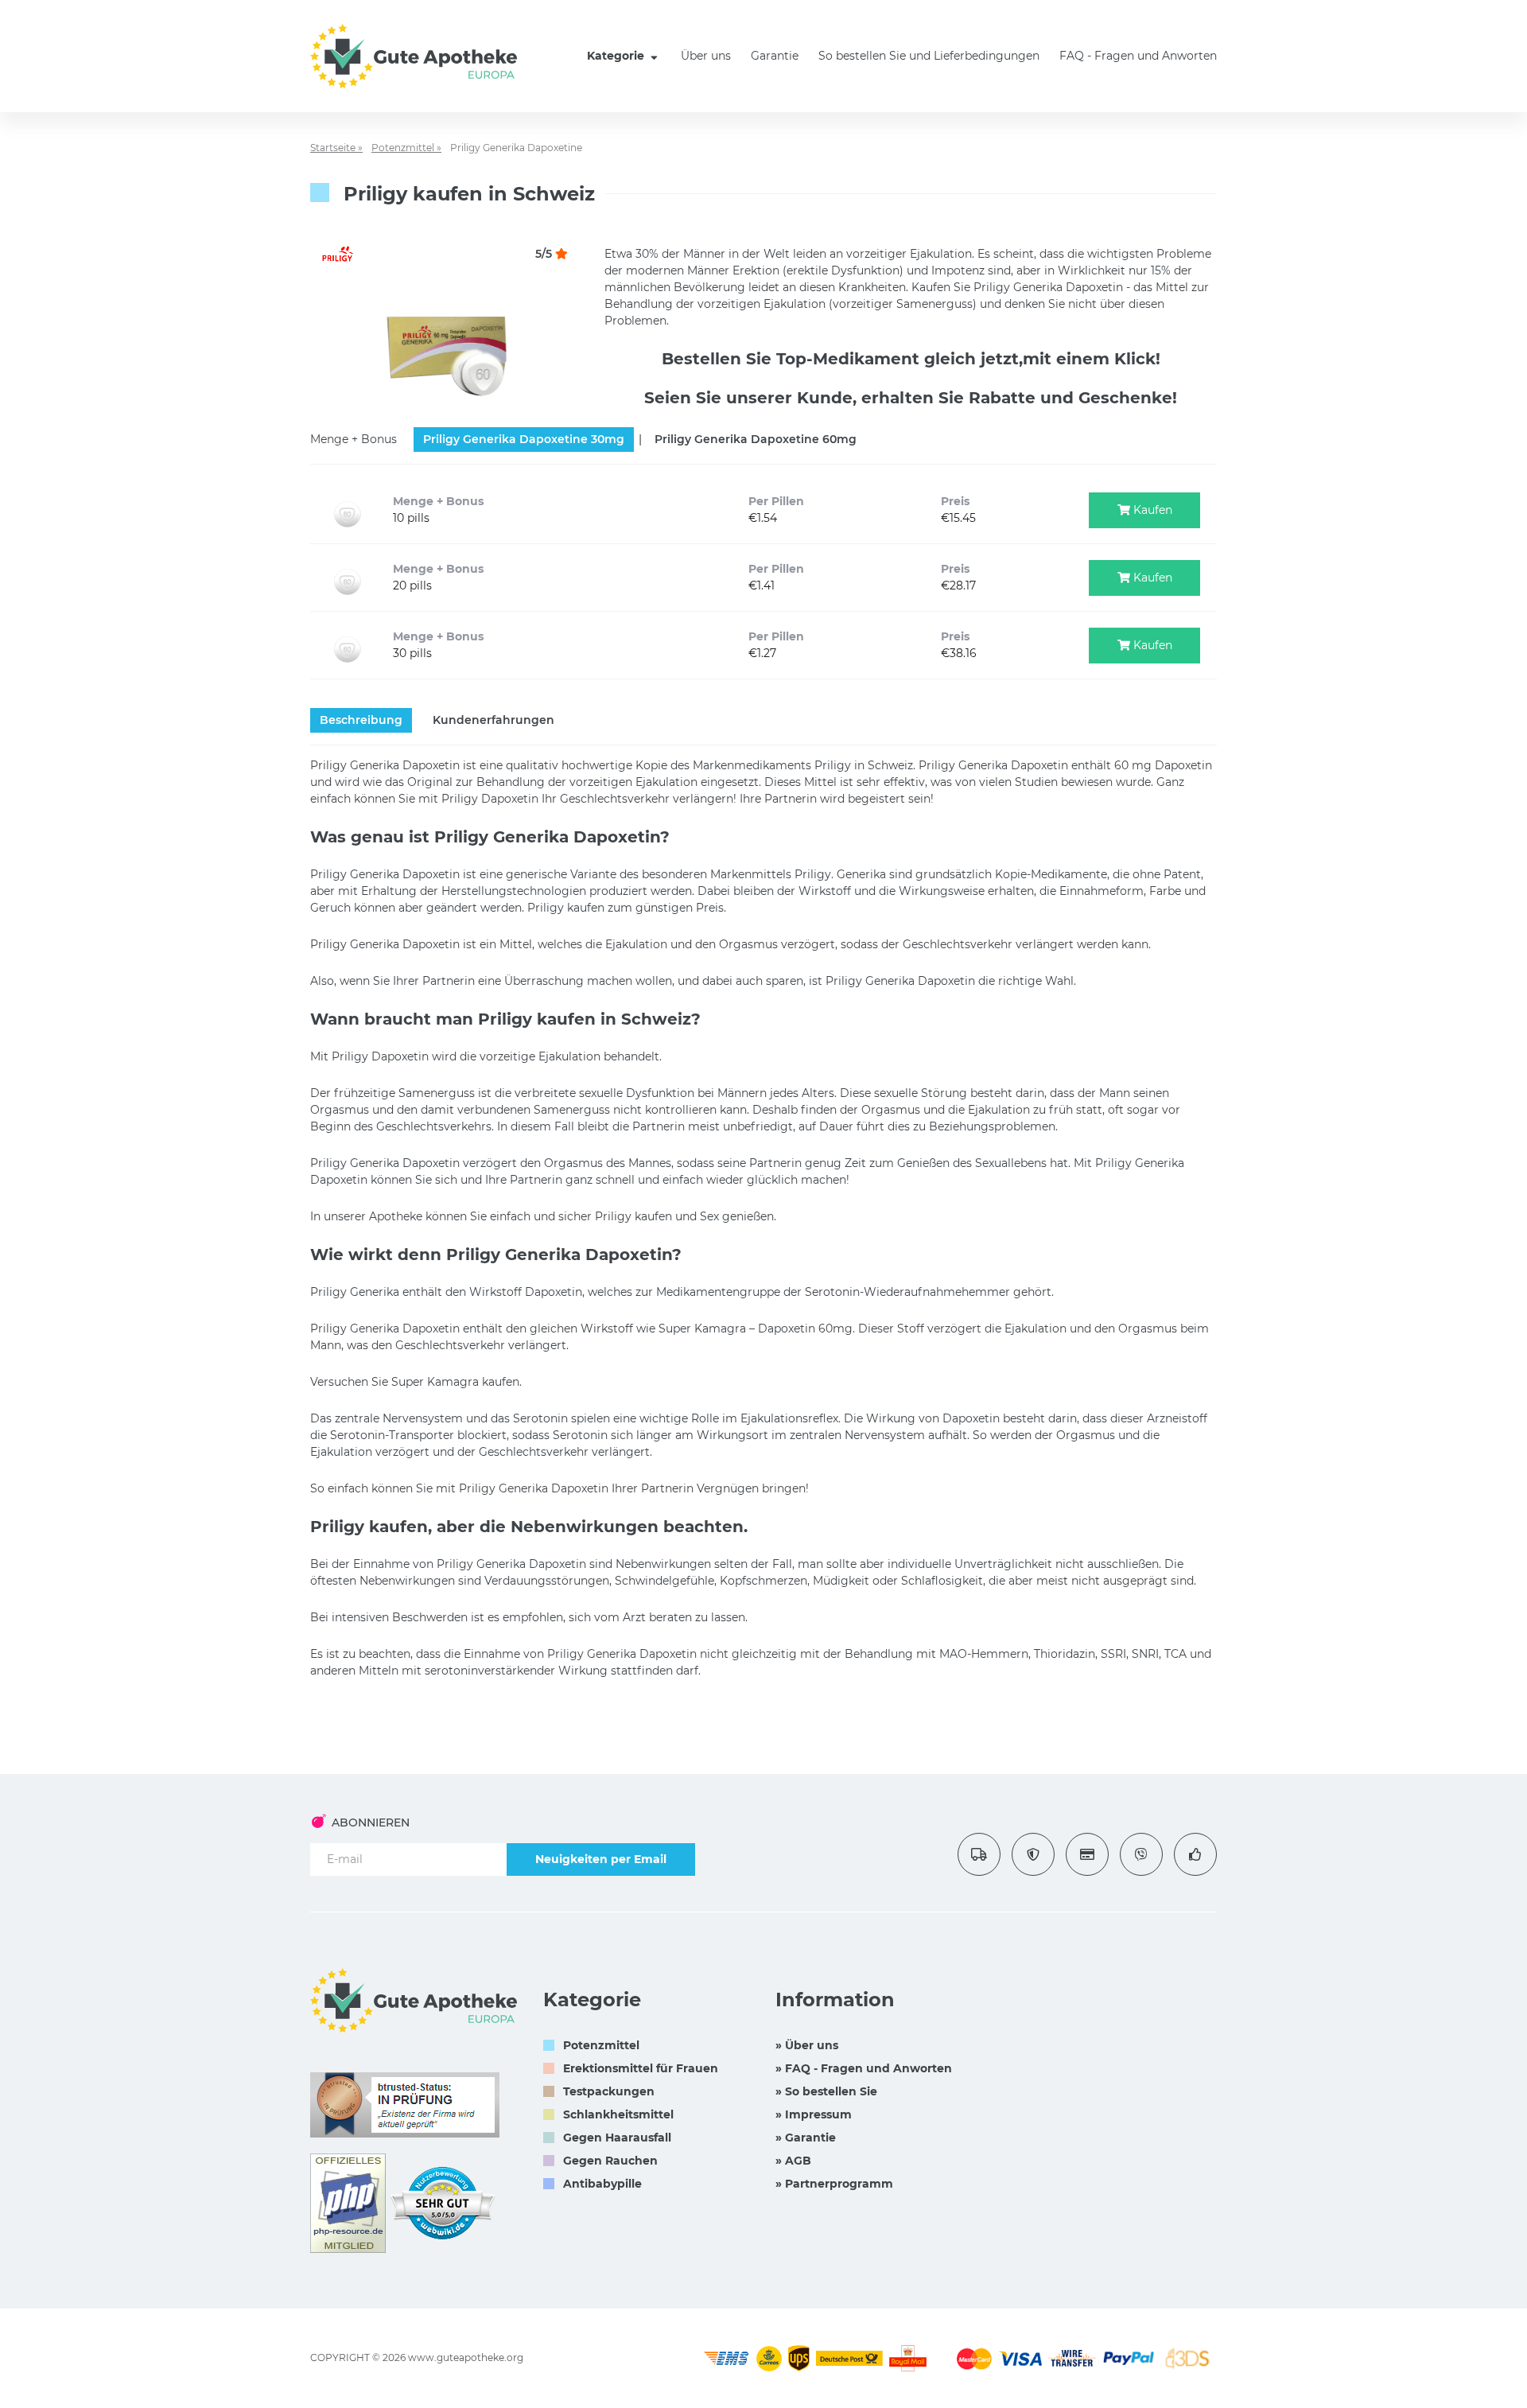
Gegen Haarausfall (617, 2138)
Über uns (706, 56)
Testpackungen (609, 2091)
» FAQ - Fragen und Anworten (864, 2068)
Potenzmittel (601, 2045)
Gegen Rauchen (610, 2161)
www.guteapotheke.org (466, 2357)
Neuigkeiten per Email (601, 1859)
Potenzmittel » (406, 148)
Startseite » (336, 148)
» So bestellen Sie (826, 2091)
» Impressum (814, 2114)
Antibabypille (602, 2184)
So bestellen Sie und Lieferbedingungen (929, 56)
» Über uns (807, 2045)
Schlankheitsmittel (618, 2114)
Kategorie (617, 56)
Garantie (775, 56)
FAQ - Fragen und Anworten (1138, 56)
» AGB (793, 2161)
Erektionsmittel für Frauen (641, 2068)
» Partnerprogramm (834, 2184)
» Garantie (806, 2138)
